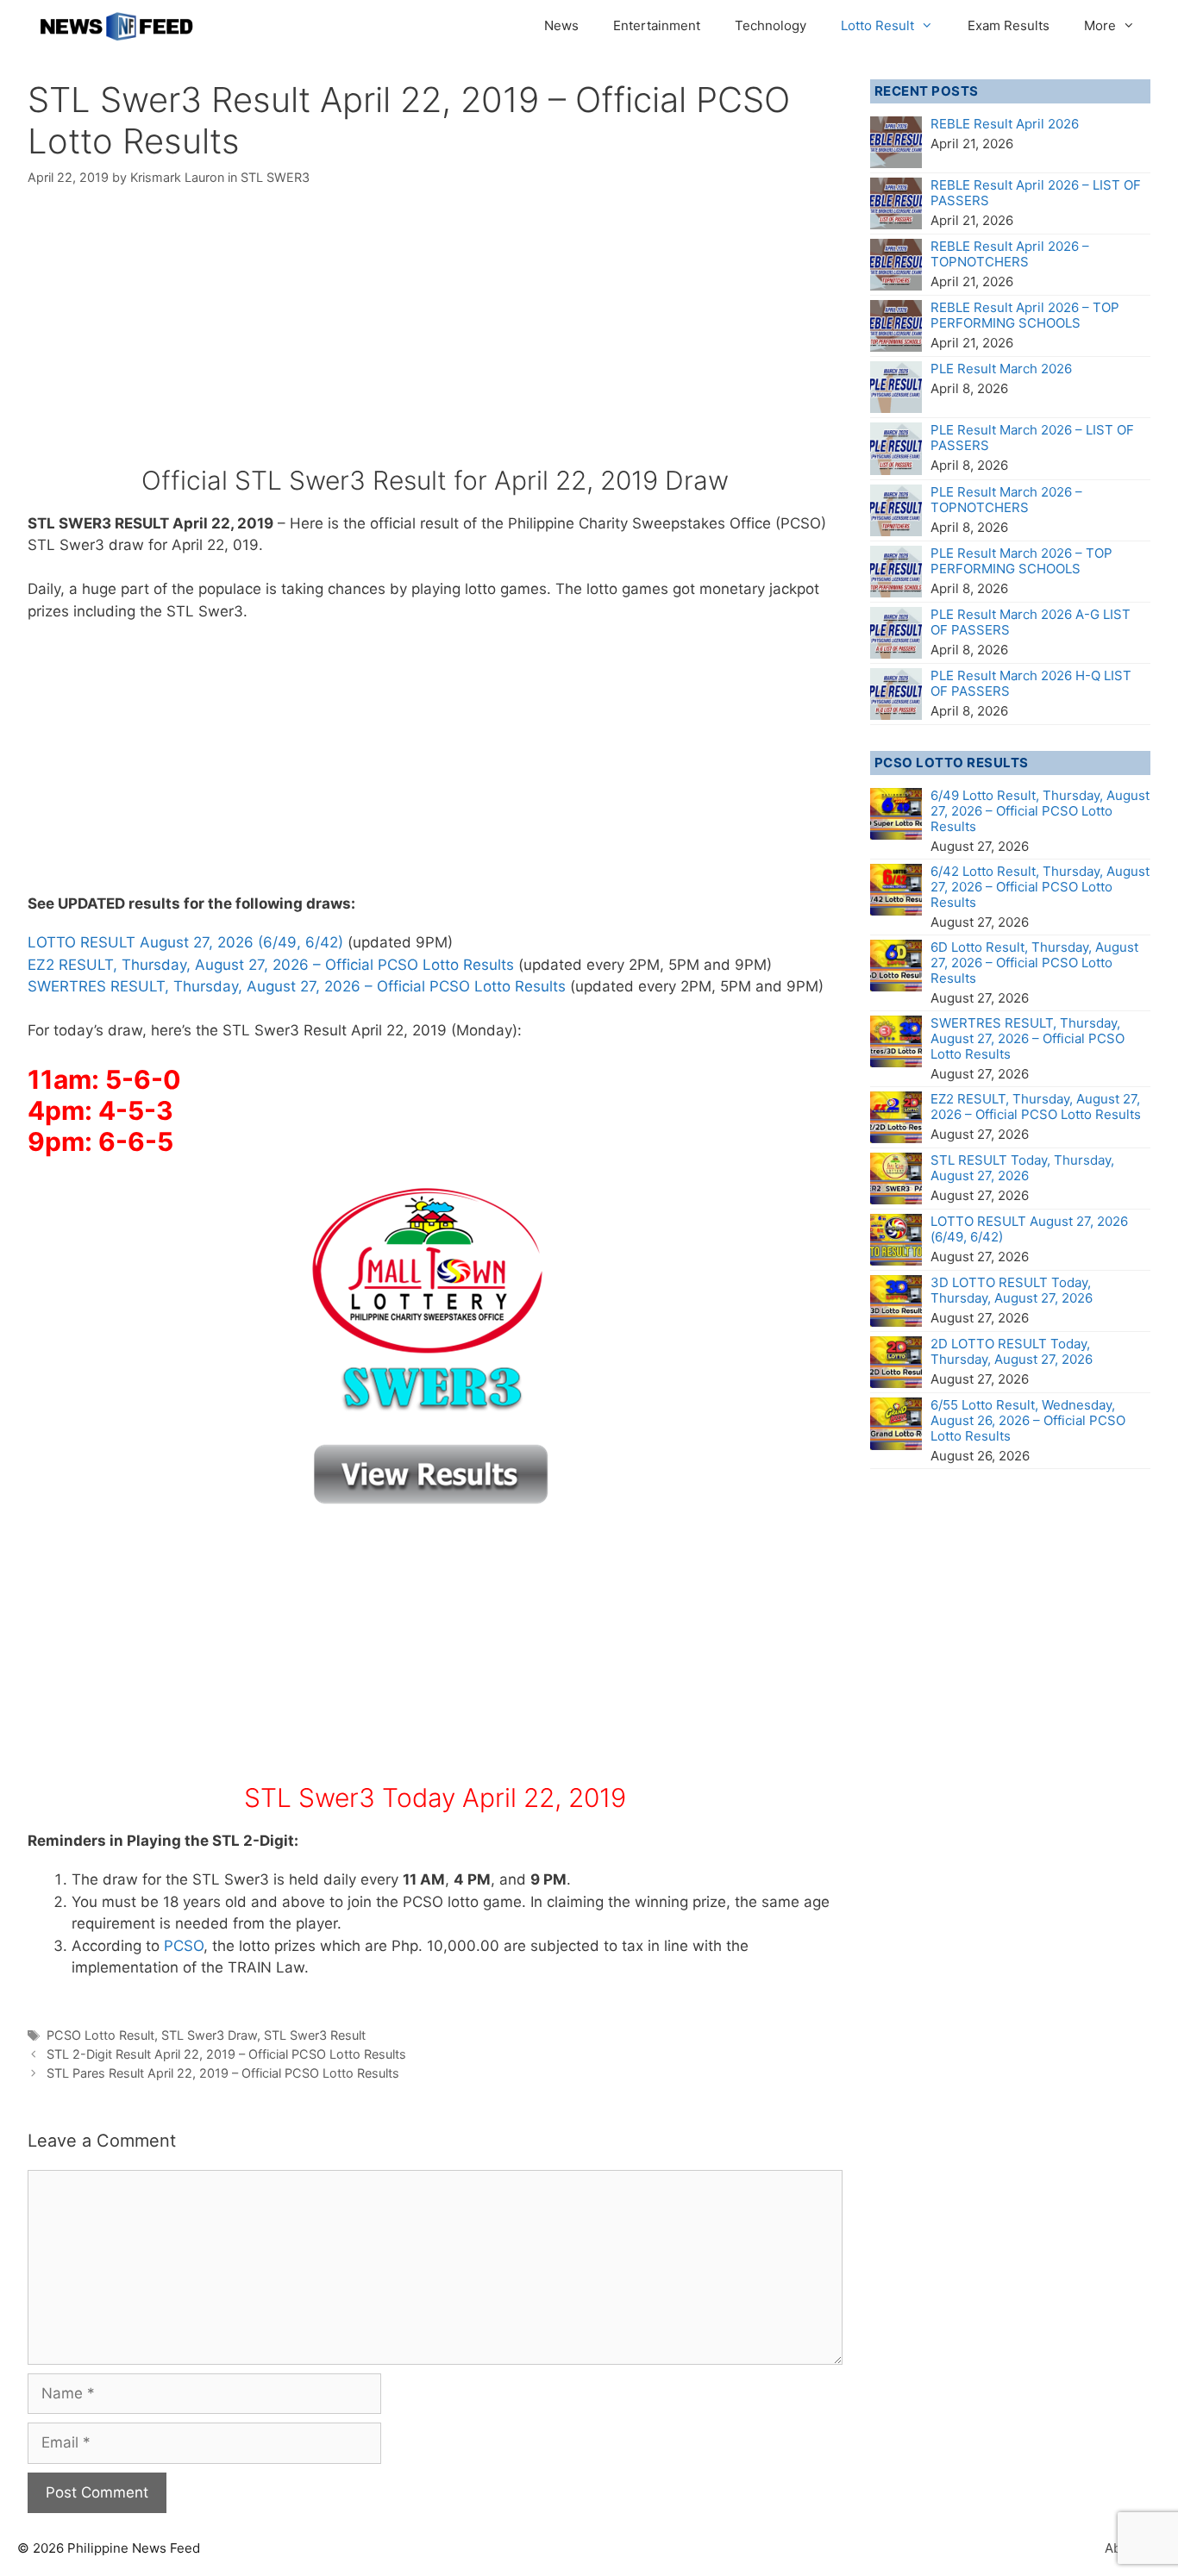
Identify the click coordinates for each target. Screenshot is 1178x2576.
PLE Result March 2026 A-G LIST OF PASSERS (1031, 622)
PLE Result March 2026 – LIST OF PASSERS (1032, 438)
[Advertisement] (435, 337)
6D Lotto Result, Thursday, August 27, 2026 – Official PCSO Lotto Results (1034, 963)
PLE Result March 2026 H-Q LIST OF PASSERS (1031, 683)
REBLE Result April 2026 (1005, 124)
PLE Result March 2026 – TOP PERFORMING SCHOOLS (1021, 561)
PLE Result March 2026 (1001, 369)
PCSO (184, 1946)
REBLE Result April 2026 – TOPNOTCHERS (1010, 254)
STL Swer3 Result (315, 2035)
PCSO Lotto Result (100, 2035)
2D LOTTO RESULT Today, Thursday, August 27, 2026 (1012, 1351)
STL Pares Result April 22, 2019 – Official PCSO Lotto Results (223, 2073)
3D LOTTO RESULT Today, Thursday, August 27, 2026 (1012, 1290)
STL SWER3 (275, 177)
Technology (771, 25)
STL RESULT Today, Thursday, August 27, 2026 (1022, 1168)
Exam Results (1009, 25)
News (561, 25)
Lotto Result (877, 25)
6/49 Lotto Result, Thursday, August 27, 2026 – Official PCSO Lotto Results (1040, 811)
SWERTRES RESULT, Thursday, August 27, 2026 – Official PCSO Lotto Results (297, 986)
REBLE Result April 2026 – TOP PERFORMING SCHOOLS (1025, 315)
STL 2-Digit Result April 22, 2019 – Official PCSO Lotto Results (226, 2054)
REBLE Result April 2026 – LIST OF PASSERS (1036, 193)
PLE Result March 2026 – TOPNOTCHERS (1006, 500)
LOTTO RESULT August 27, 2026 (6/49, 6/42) (185, 942)
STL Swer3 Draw (209, 2035)
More (1100, 25)
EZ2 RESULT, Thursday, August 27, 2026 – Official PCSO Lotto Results (271, 965)
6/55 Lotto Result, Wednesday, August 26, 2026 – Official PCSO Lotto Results (1028, 1420)
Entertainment (657, 25)
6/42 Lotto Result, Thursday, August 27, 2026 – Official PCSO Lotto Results (1040, 887)
